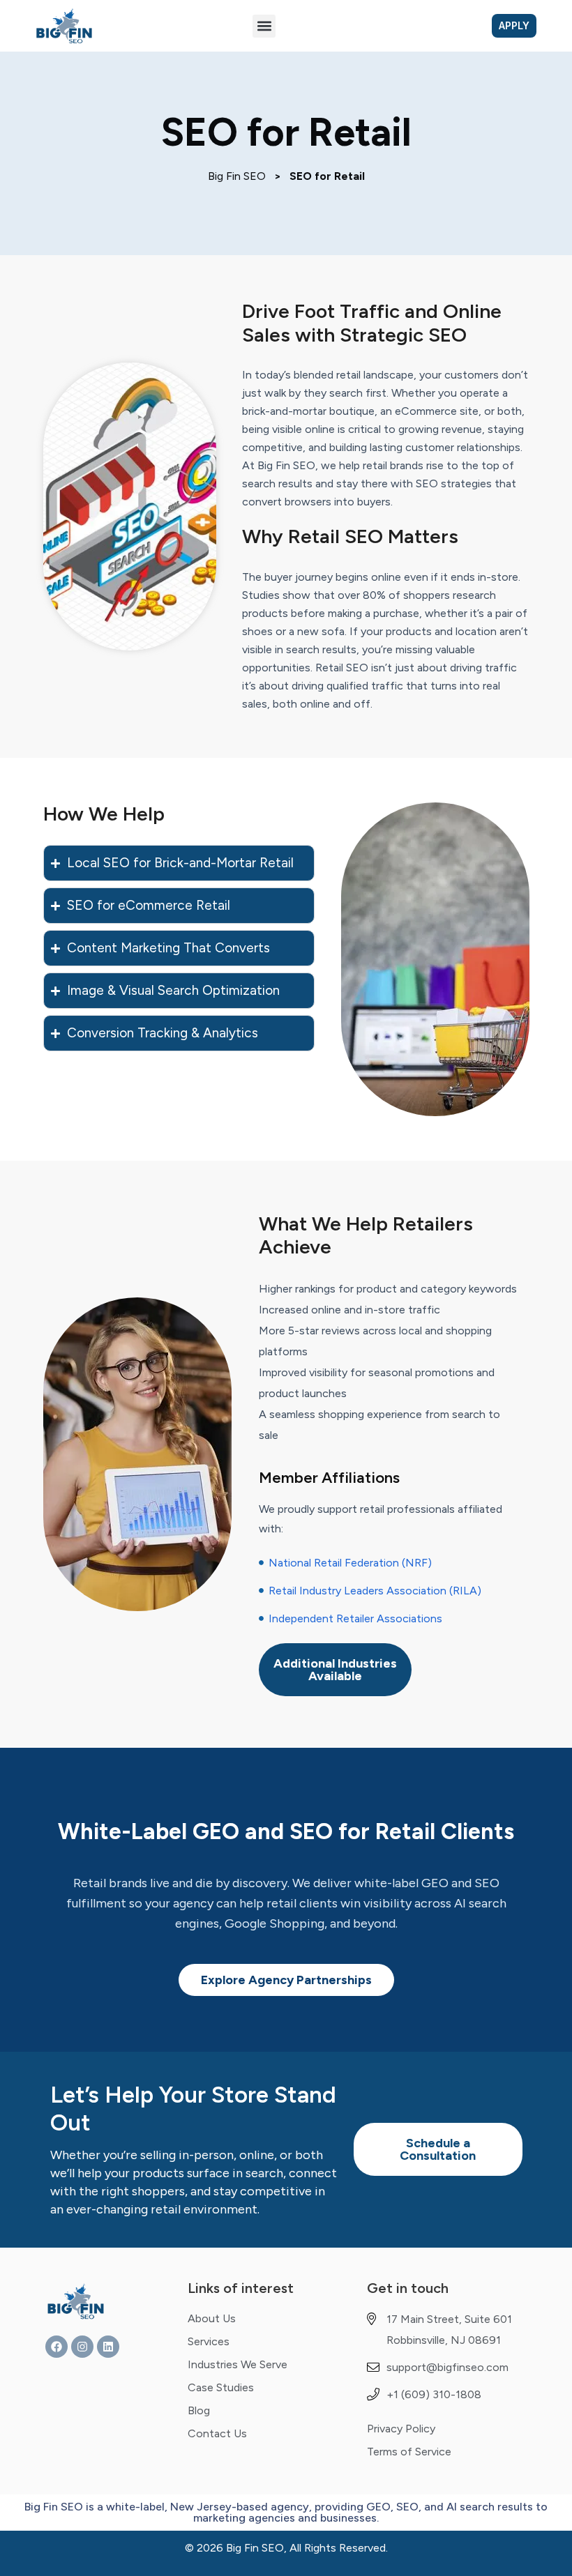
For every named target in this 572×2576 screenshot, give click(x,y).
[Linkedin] (108, 2347)
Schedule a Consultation (438, 2149)
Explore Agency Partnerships (286, 1980)
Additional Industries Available (335, 1670)
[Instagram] (82, 2347)
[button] (264, 26)
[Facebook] (57, 2347)
